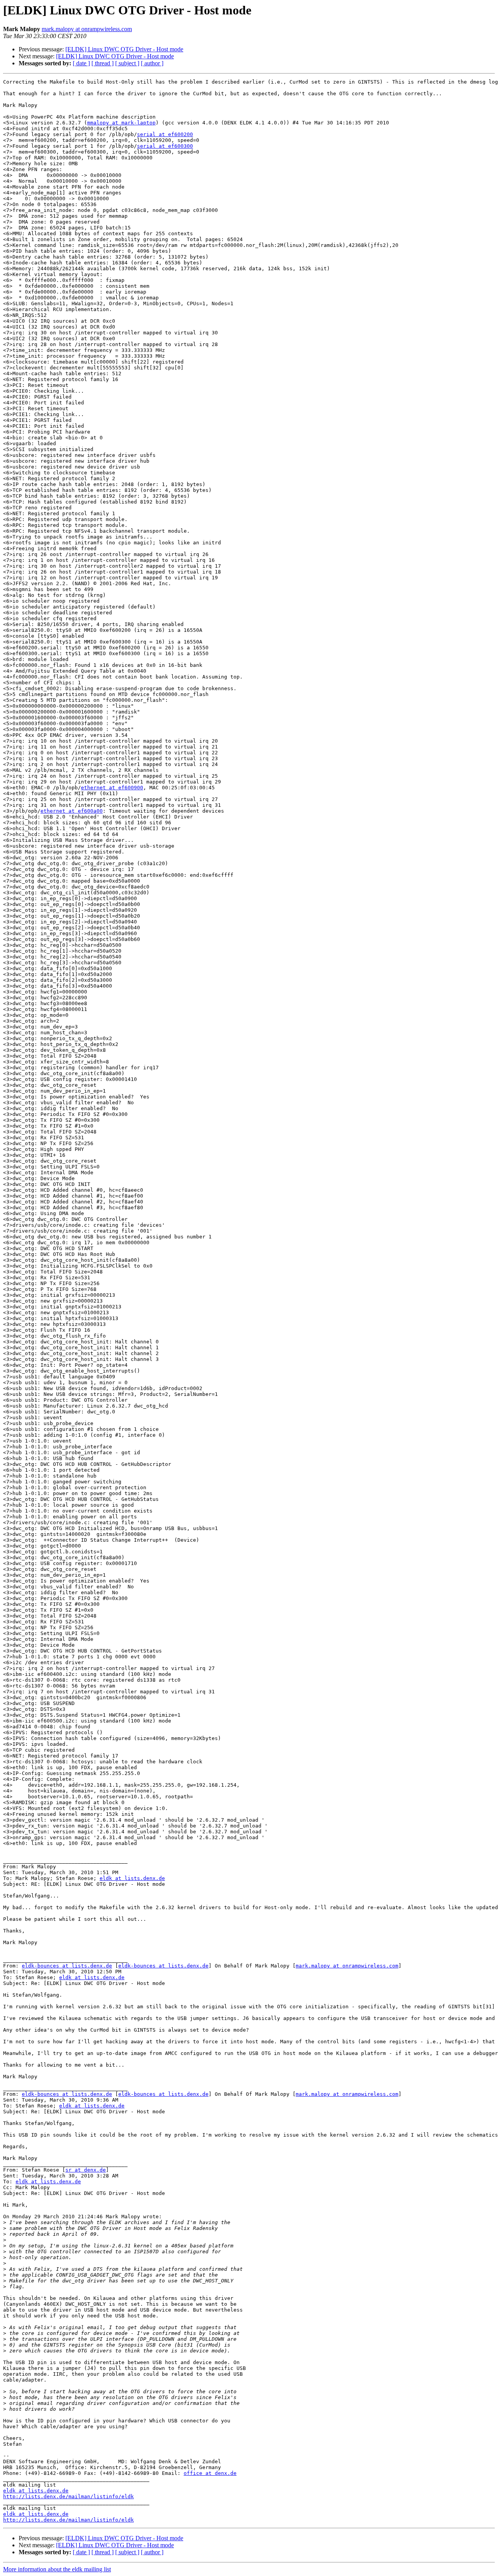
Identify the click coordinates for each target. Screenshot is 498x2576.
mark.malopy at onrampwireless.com (87, 29)
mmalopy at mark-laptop (121, 123)
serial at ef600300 (165, 146)
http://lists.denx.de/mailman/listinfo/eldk (68, 2496)
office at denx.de (210, 2473)
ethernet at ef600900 (112, 788)
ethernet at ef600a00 (72, 811)
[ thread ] (103, 63)
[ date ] (81, 63)
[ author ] (152, 63)
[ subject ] (127, 63)
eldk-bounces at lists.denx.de (67, 1966)
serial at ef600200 (165, 134)
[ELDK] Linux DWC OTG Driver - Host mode (124, 49)
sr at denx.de (86, 2170)
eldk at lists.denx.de (132, 1878)
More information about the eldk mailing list (57, 2569)
